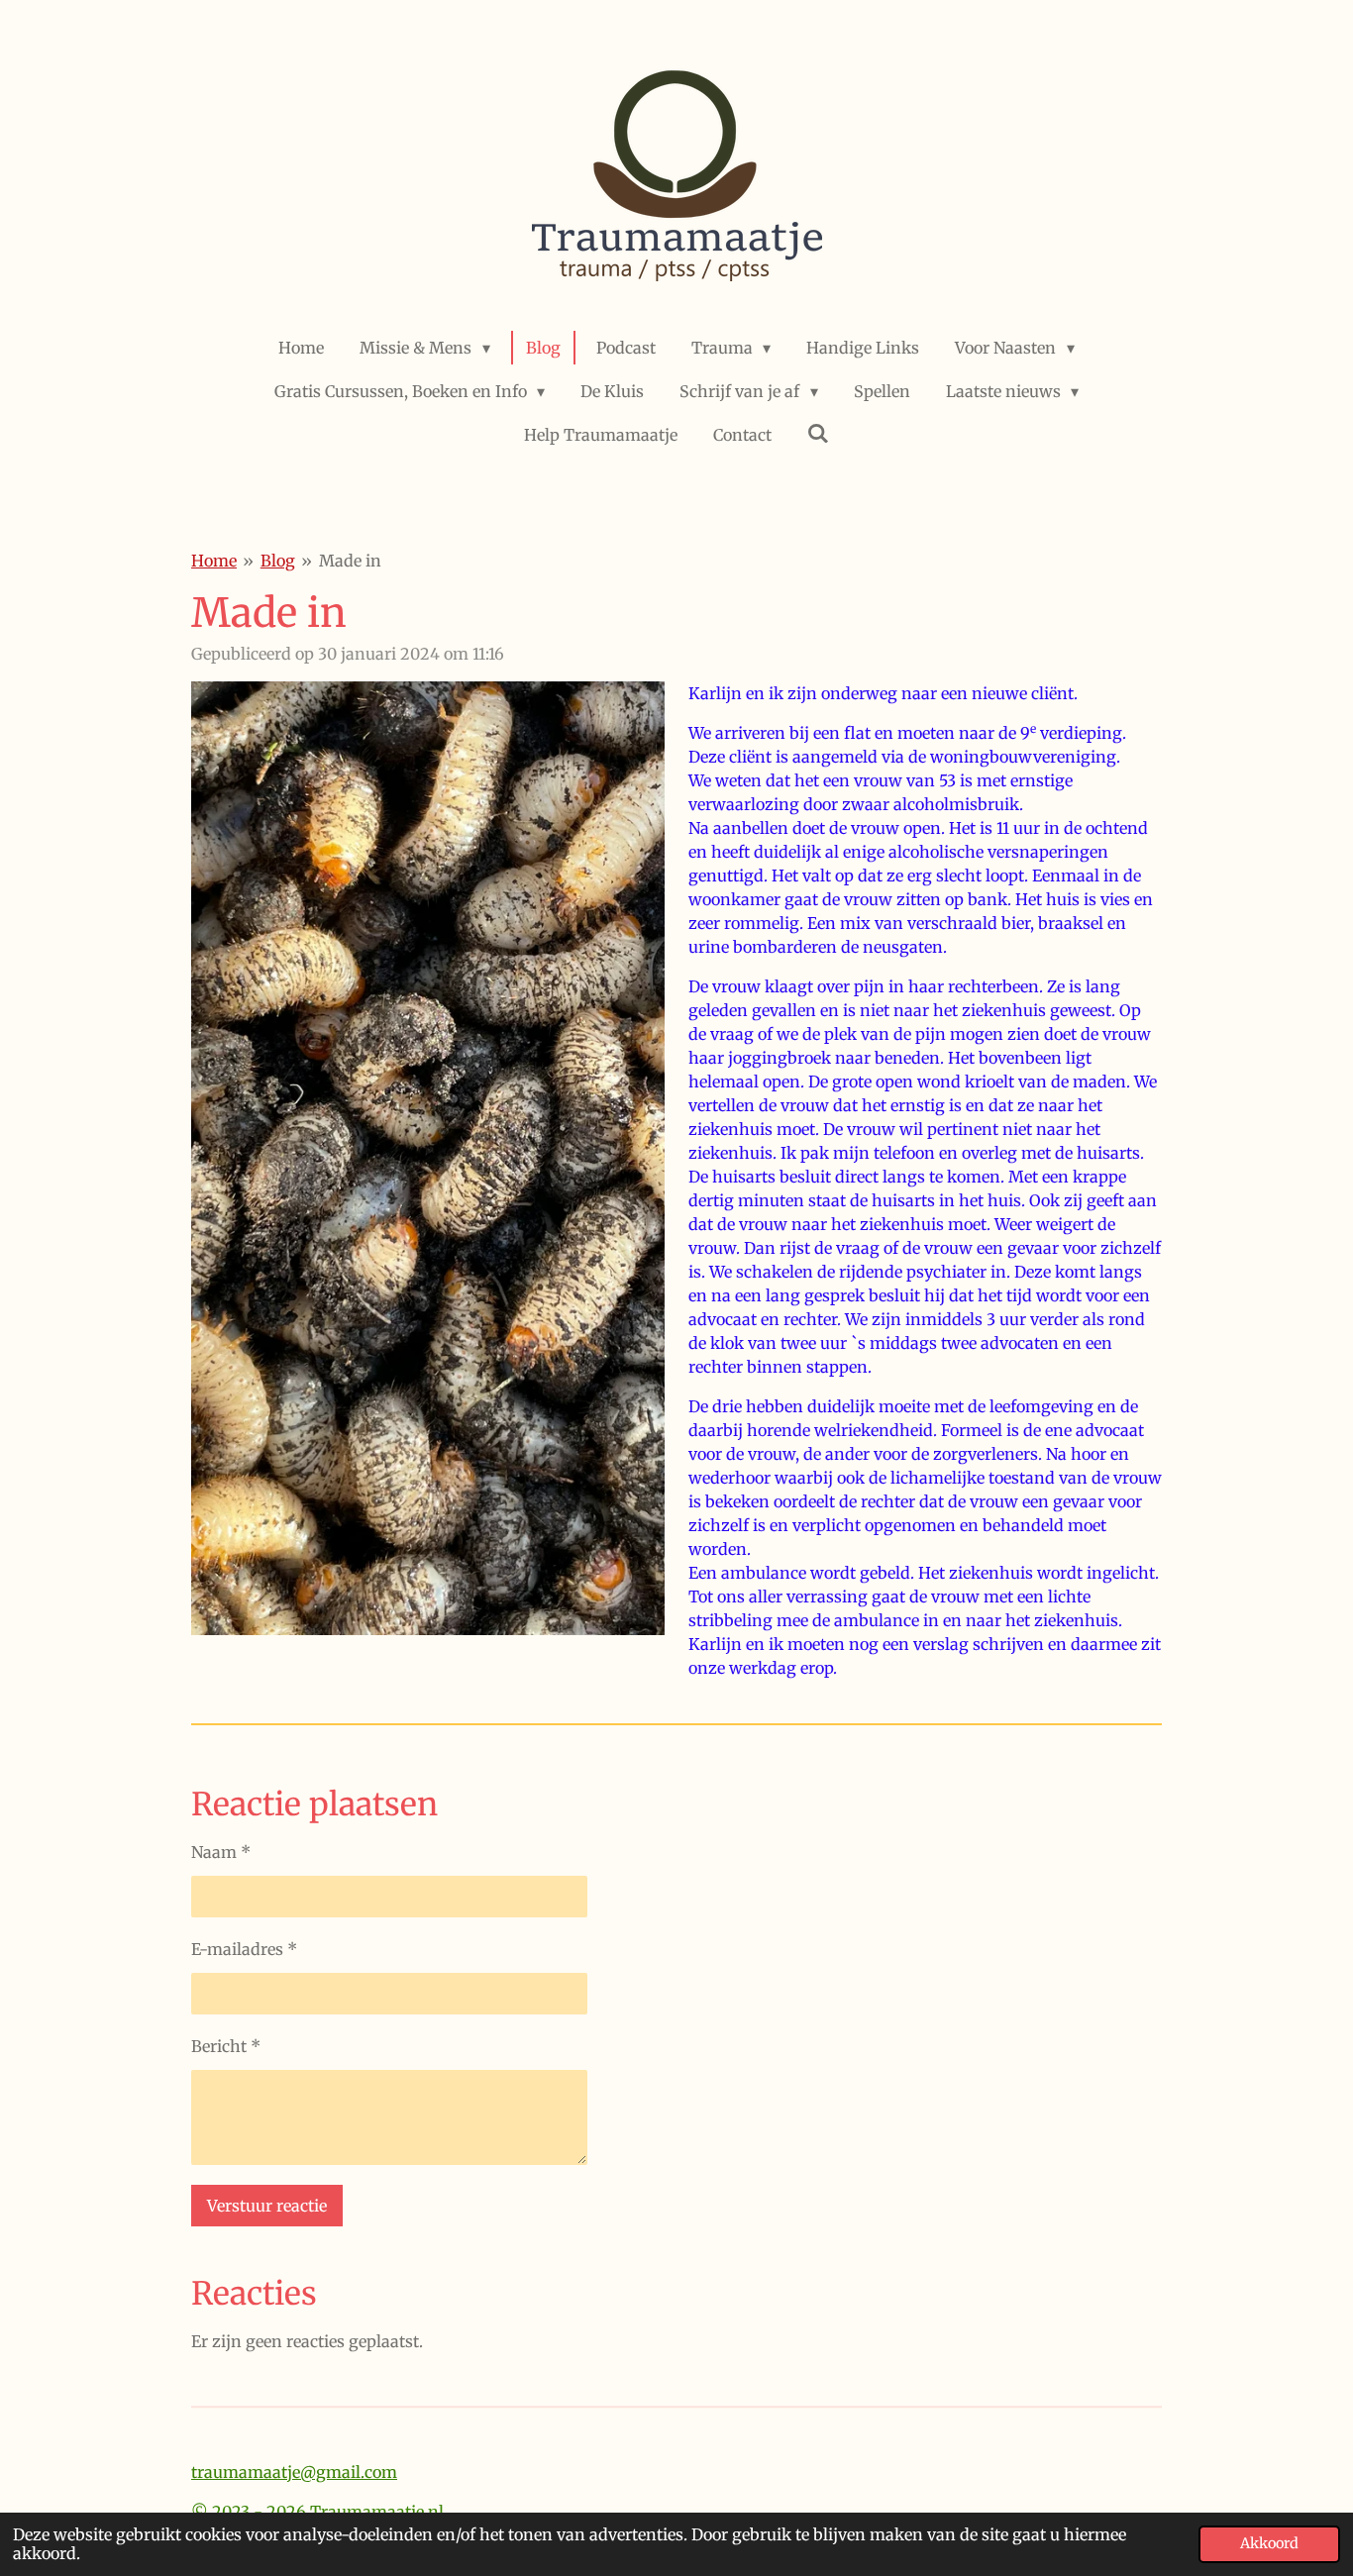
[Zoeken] (818, 433)
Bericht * (226, 2046)
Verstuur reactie (267, 2206)
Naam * (221, 1852)
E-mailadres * (244, 1949)
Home (214, 561)
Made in (350, 561)
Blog (278, 561)
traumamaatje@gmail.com (294, 2472)
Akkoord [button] (1269, 2543)
